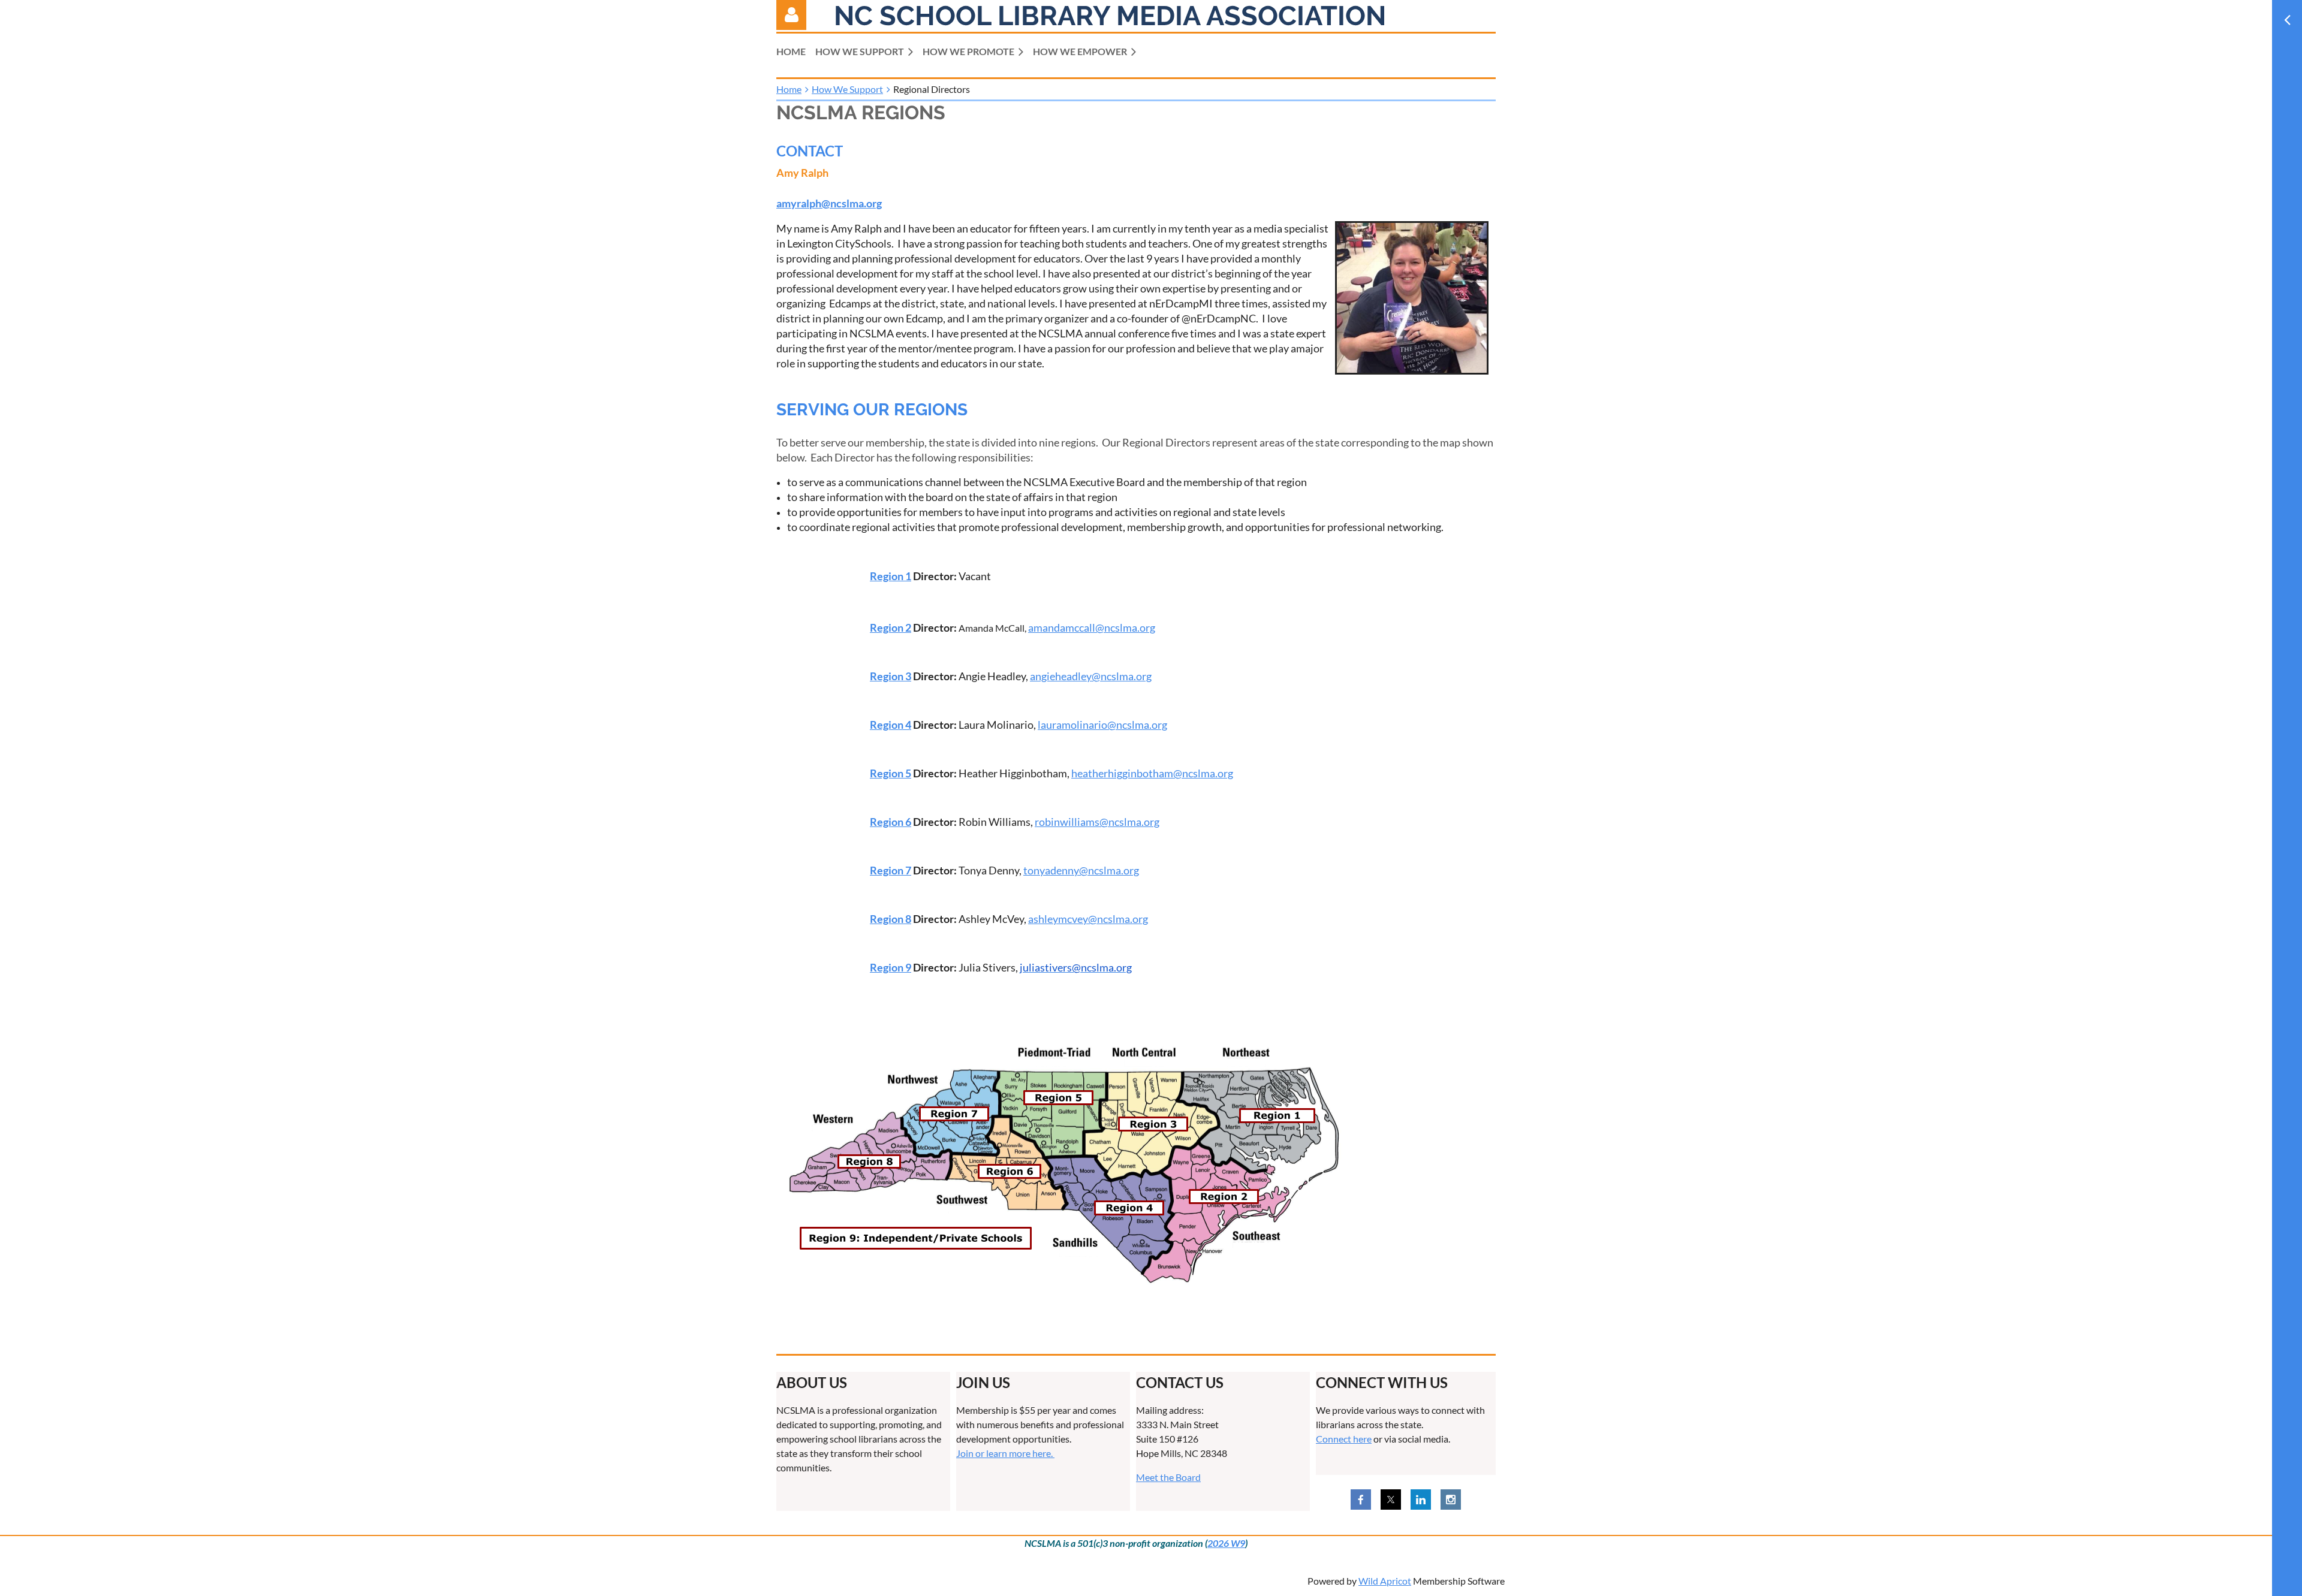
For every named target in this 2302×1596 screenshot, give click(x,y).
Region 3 (891, 676)
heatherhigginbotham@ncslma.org (1152, 773)
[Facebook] (1361, 1500)
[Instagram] (1451, 1500)
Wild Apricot (1385, 1581)
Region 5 (891, 773)
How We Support (847, 89)
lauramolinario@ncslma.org (1102, 725)
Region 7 (891, 870)
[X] (1391, 1500)
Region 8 (891, 919)
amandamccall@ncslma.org (1092, 627)
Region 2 (891, 627)
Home (789, 89)
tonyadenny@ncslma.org (1081, 870)
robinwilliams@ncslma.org (1097, 822)
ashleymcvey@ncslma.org (1088, 919)
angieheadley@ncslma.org (1091, 676)
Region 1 (891, 576)
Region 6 (891, 822)
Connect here (1344, 1439)
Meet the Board (1168, 1477)
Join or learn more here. (1005, 1453)
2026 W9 (1226, 1543)
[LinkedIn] (1421, 1500)
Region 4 (891, 725)
